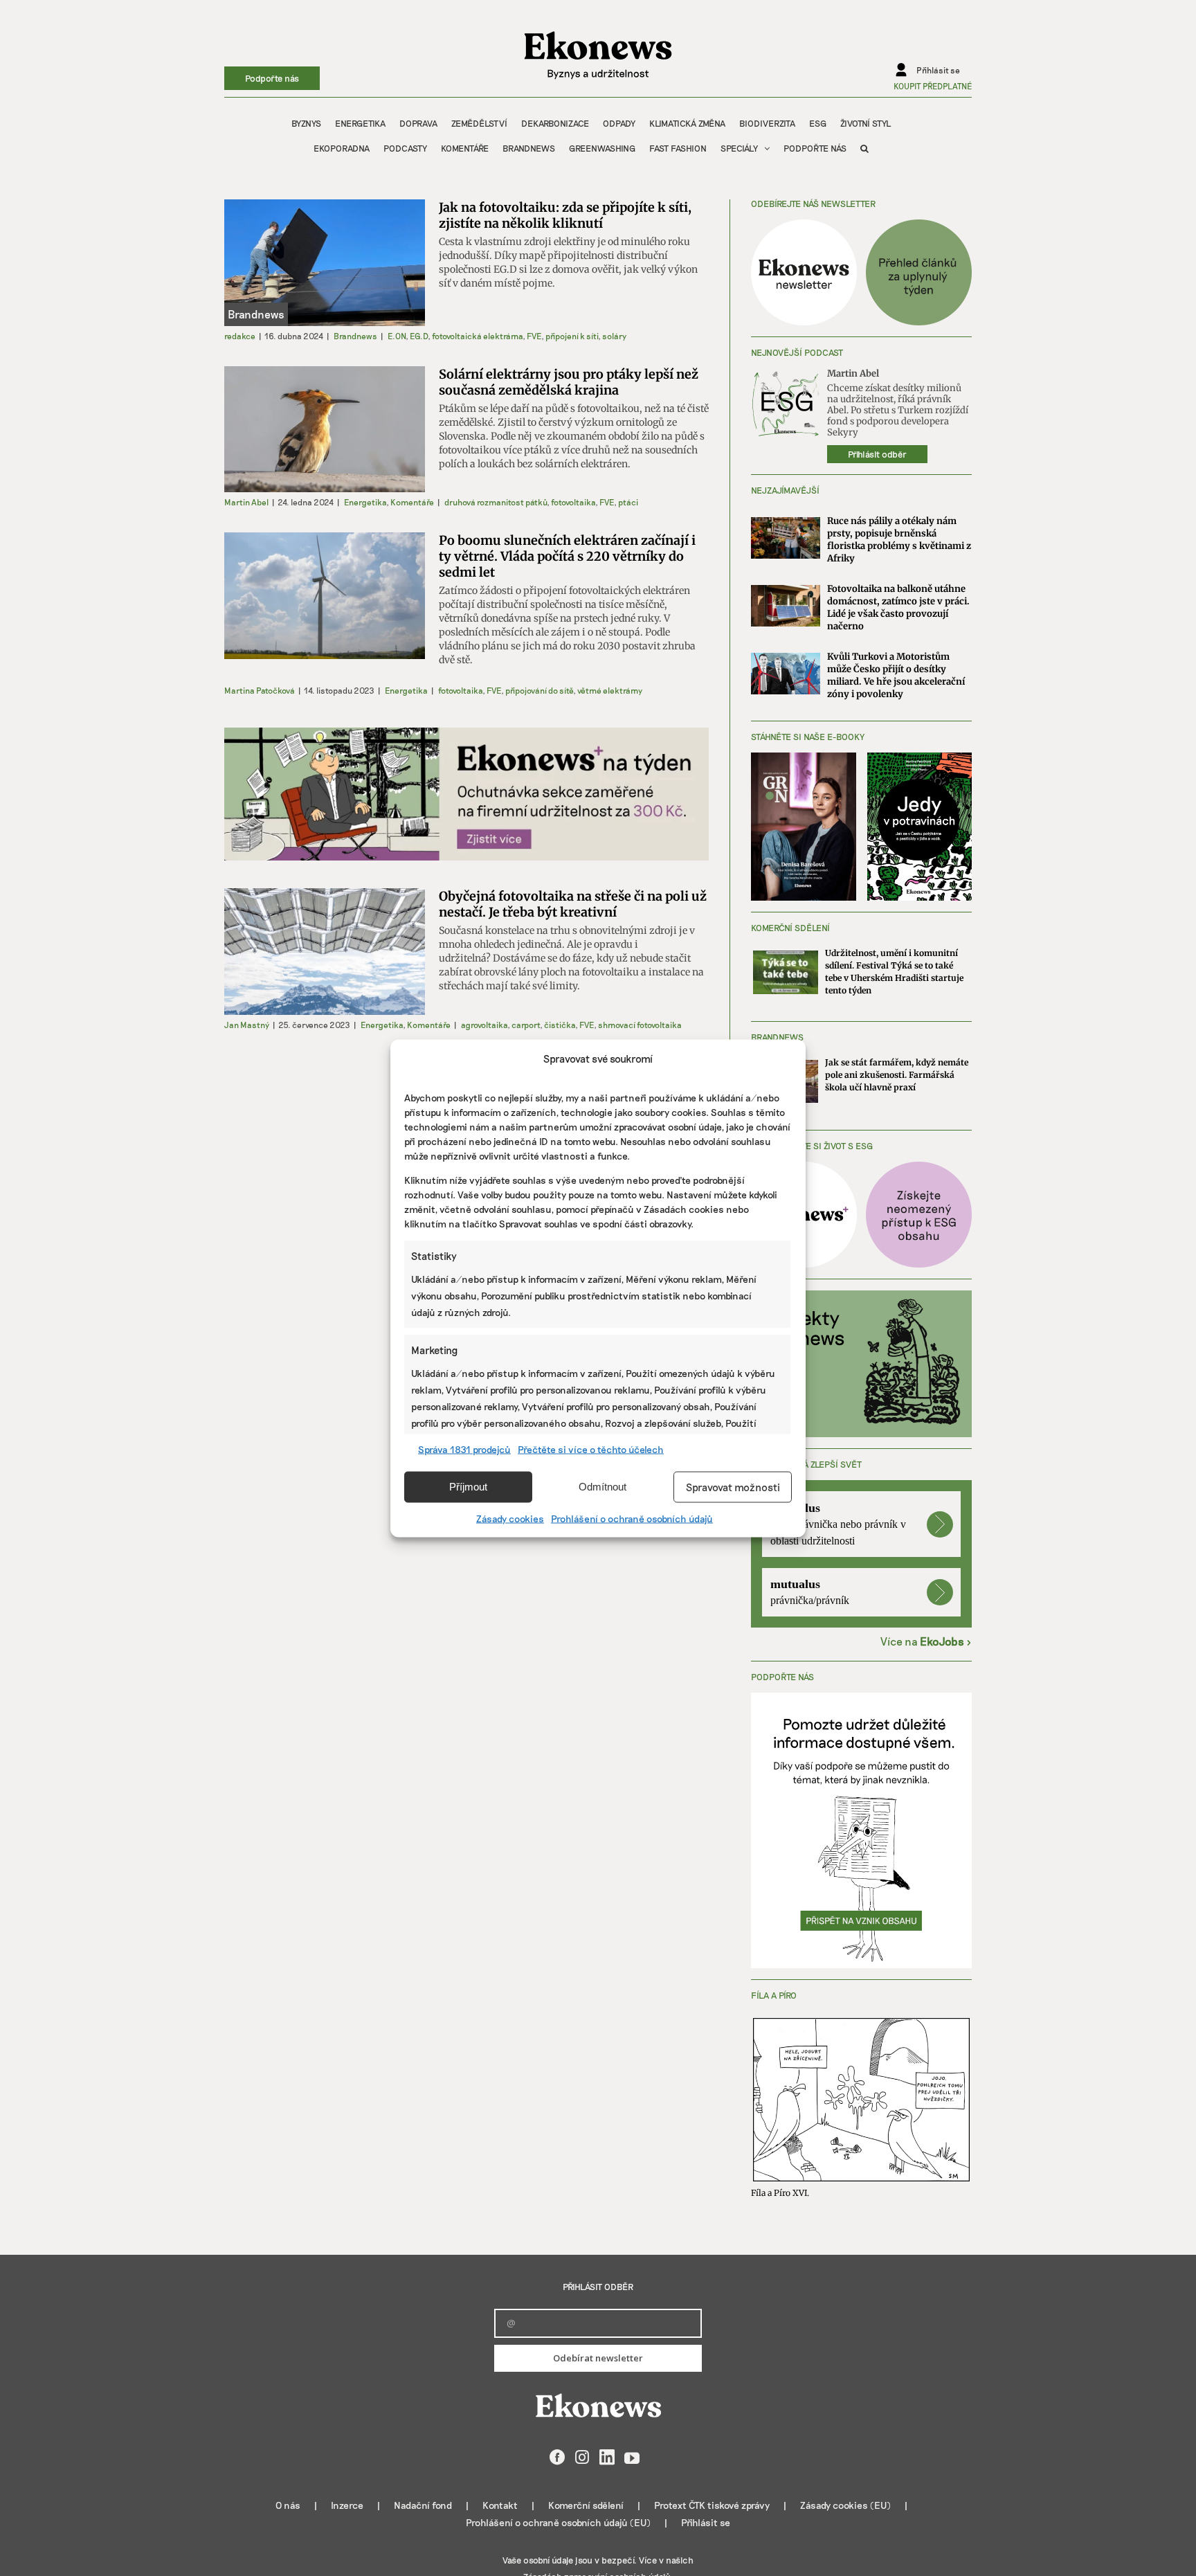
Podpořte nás (272, 78)
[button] (864, 148)
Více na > (926, 1641)
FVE (534, 336)
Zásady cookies (510, 1518)
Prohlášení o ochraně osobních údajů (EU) (558, 2522)
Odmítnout (602, 1487)
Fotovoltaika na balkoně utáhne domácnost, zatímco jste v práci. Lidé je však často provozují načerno (898, 607)
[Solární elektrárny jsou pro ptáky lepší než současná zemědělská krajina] (325, 430)
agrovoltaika (484, 1025)
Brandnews (355, 336)
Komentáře (412, 502)
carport (526, 1025)
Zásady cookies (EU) (845, 2505)
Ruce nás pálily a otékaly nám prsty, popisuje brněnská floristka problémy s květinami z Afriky (899, 540)
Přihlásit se (706, 2522)
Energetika (365, 502)
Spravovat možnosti (733, 1487)
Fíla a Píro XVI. (780, 2193)
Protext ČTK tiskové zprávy (712, 2505)
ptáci (628, 502)
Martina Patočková (260, 690)
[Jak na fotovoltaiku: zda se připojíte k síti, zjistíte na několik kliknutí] (325, 263)
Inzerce (347, 2505)
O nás (288, 2505)
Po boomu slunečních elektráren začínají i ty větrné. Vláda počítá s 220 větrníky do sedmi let (567, 556)
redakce (240, 336)
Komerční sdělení (586, 2505)
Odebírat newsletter (598, 2358)
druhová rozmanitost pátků (496, 502)
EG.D (419, 336)
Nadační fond (423, 2505)
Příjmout (468, 1487)
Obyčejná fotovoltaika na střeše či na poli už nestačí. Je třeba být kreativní (573, 904)
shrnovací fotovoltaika (640, 1025)
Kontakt (500, 2505)
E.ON (397, 336)
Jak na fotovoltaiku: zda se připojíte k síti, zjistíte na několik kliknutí (565, 215)
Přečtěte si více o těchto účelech (591, 1449)
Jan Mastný (247, 1025)
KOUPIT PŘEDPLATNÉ (933, 86)
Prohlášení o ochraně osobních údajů (632, 1518)
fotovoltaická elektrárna (477, 336)
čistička (560, 1025)
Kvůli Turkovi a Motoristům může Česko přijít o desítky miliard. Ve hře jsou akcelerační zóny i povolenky (896, 675)
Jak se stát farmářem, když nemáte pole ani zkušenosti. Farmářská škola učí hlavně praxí (897, 1075)
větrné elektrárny (610, 690)
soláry (614, 336)
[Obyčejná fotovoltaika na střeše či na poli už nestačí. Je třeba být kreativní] (325, 952)
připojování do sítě (539, 690)
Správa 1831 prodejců (464, 1449)
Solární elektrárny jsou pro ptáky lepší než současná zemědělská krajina (569, 382)
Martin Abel (246, 502)
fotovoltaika (573, 502)
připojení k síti (572, 336)
